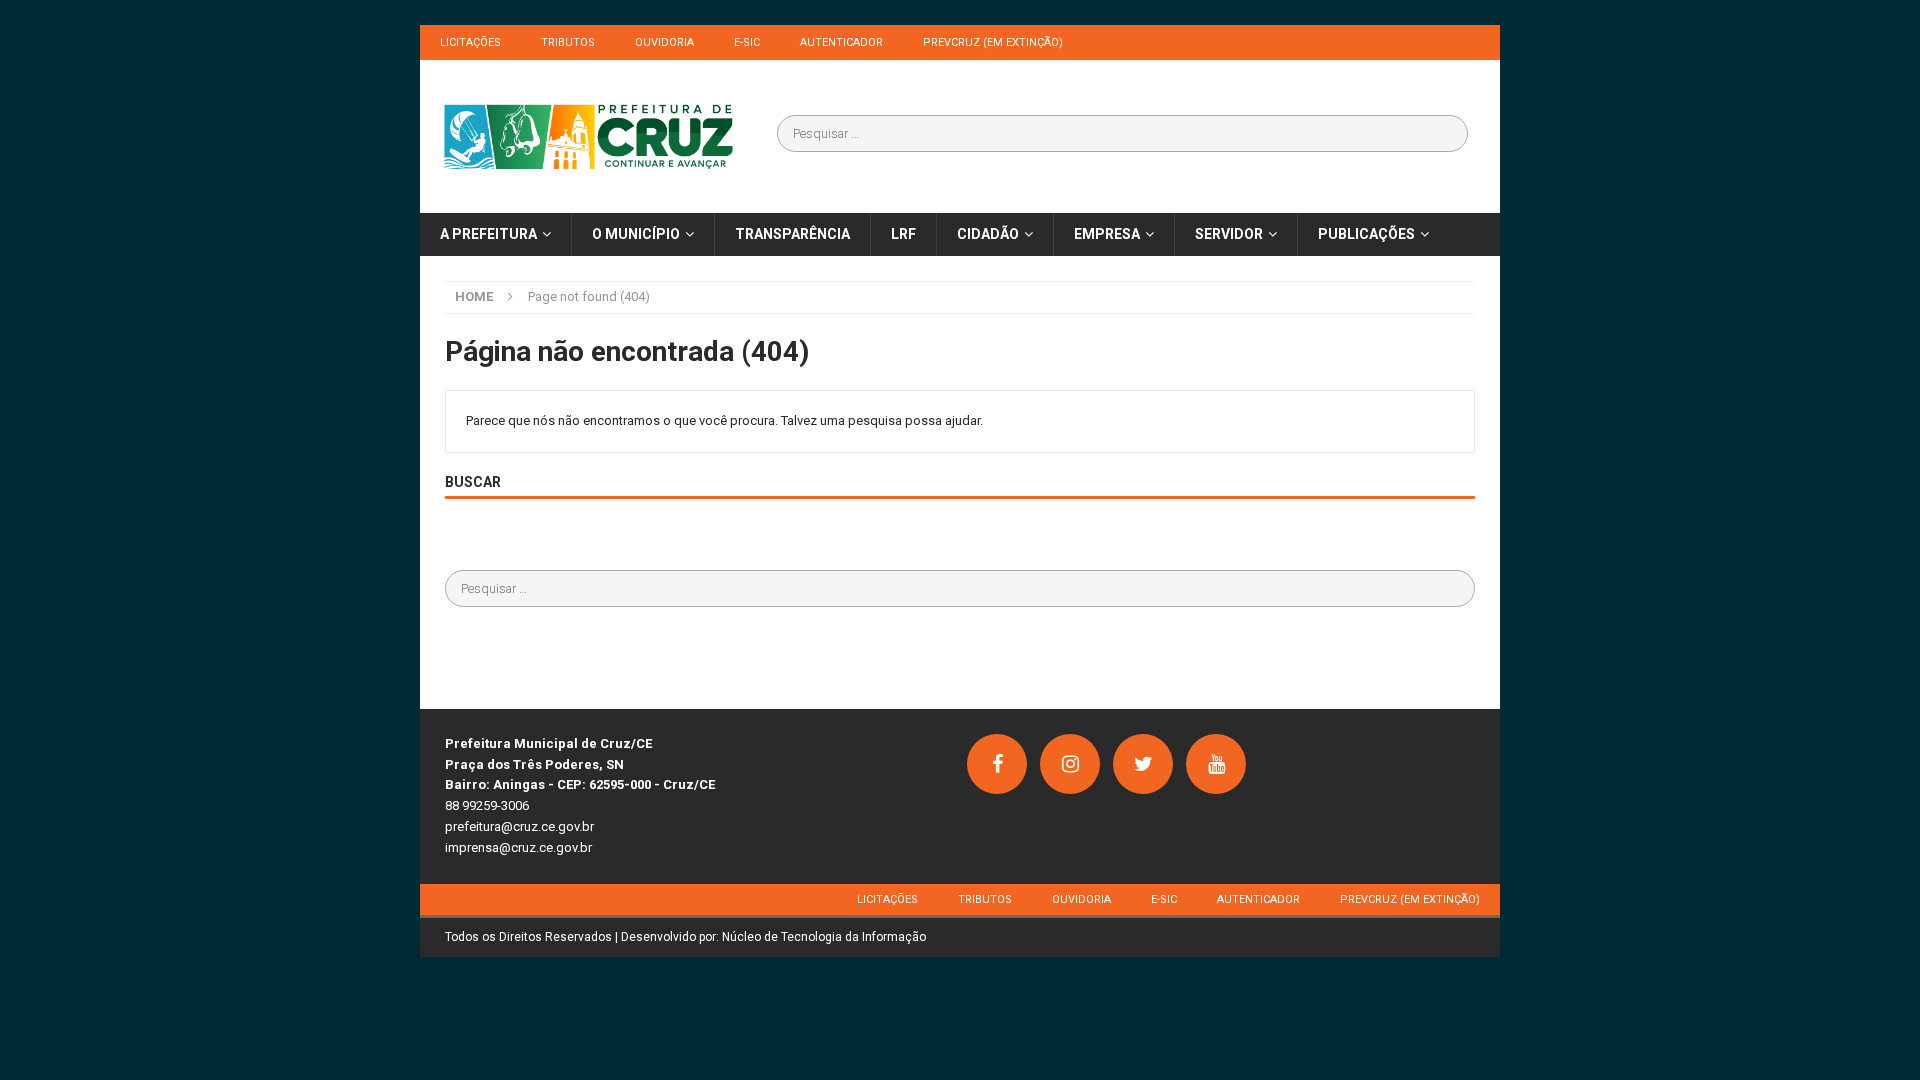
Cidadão (988, 234)
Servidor (1229, 234)
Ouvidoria (664, 42)
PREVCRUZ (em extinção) (993, 42)
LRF (903, 234)
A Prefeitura (488, 234)
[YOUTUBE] (1216, 764)
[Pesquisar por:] (1122, 133)
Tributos (568, 42)
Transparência (792, 234)
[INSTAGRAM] (1070, 764)
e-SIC (747, 42)
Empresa (1107, 234)
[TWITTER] (1143, 764)
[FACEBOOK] (997, 764)
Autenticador (841, 42)
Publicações (1366, 234)
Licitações (470, 42)
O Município (636, 234)
